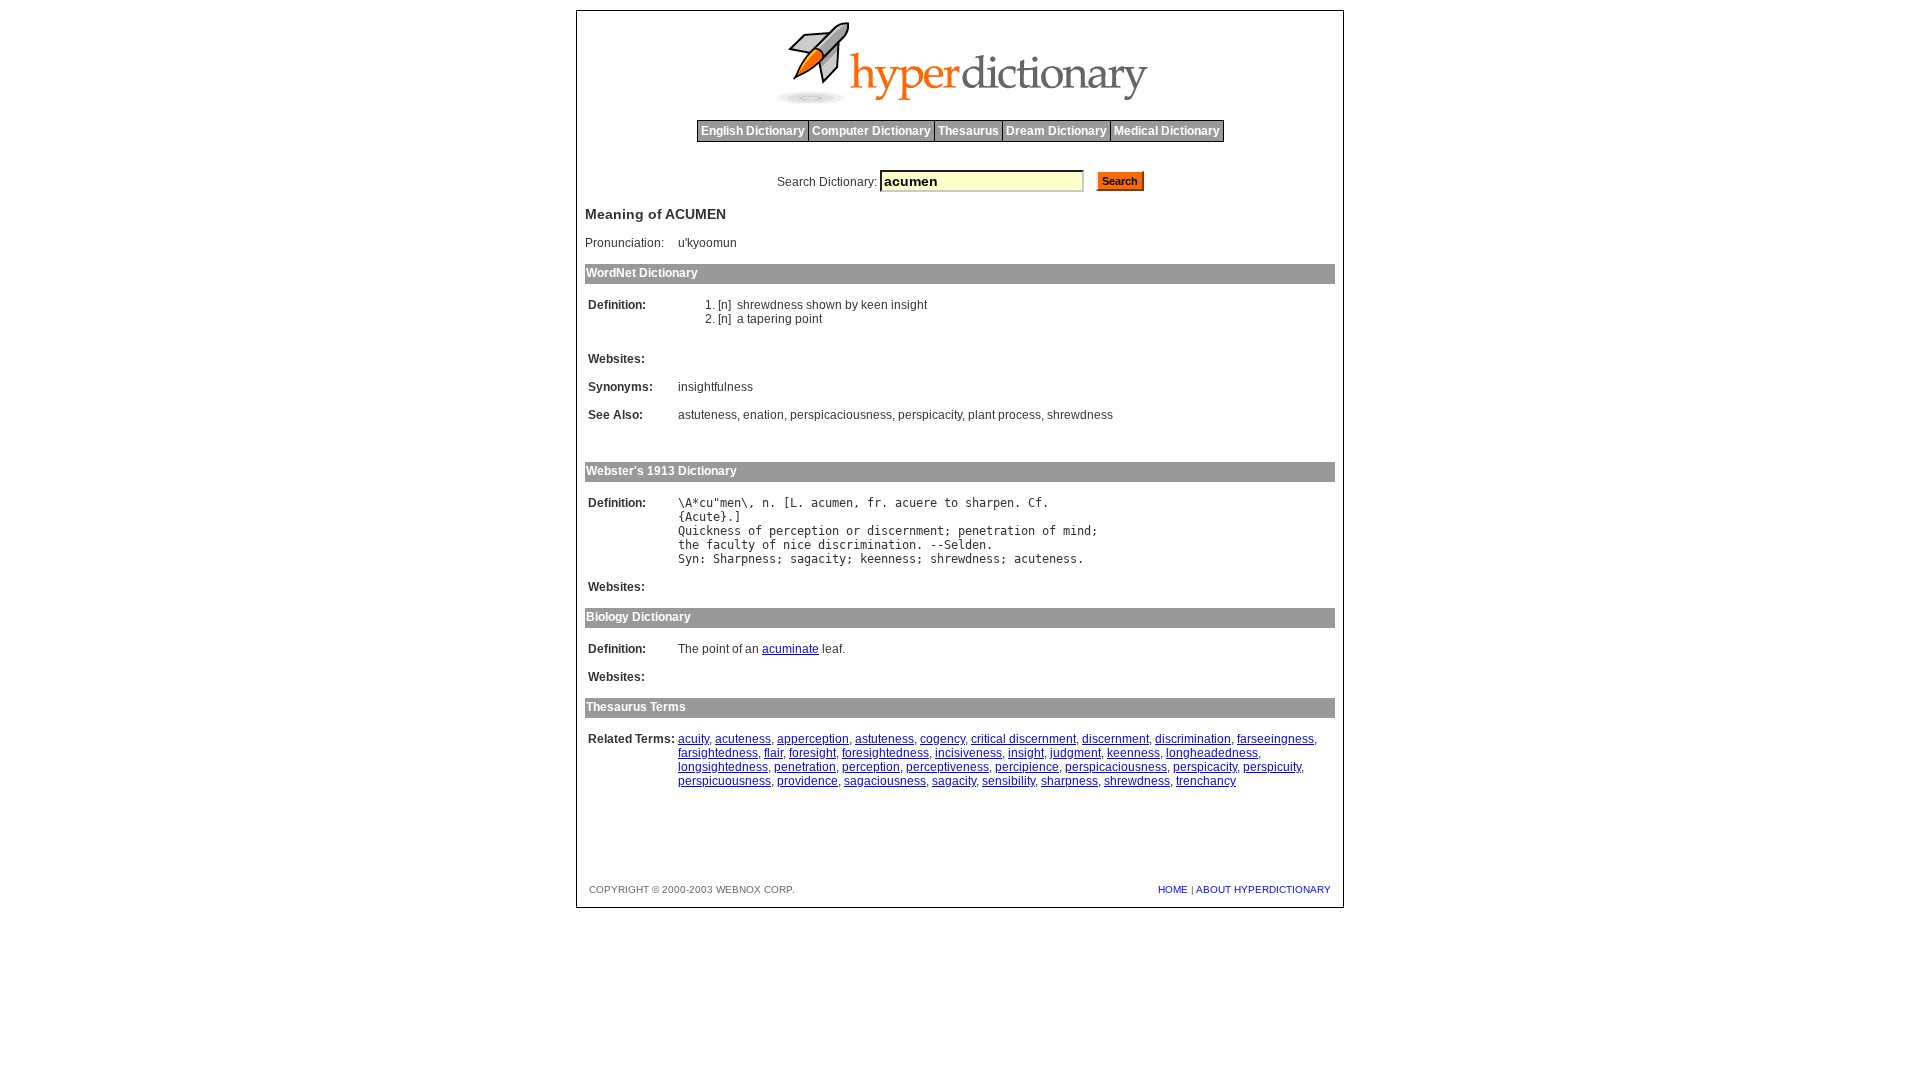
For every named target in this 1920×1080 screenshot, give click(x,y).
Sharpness (744, 559)
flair (773, 753)
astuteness (707, 415)
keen (874, 305)
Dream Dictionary (1056, 131)
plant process (1004, 415)
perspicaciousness (841, 415)
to (951, 503)
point (808, 319)
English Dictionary (753, 131)
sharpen (989, 503)
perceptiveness (947, 767)
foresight (812, 753)
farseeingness (1275, 739)
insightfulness (715, 387)
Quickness (709, 531)
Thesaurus (968, 131)
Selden (965, 545)
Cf (1035, 503)
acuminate (790, 649)
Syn (688, 559)
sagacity (818, 559)
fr (874, 503)
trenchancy (1206, 781)
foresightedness (885, 753)
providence (807, 781)
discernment (905, 531)
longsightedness (723, 767)
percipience (1027, 767)
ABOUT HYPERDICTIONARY (1263, 889)
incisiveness (968, 753)
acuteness (1045, 559)
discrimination (867, 545)
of (755, 531)
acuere (916, 503)
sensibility (1008, 781)
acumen (832, 503)
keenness (888, 559)
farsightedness (718, 753)
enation (763, 415)
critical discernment (1023, 739)
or (853, 531)
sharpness (1069, 781)
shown (824, 305)
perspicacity (930, 415)
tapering (769, 319)
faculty (730, 545)
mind (1077, 531)
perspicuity (1272, 767)
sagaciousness (885, 781)
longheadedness (1212, 753)
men (730, 503)
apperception (813, 739)
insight (909, 305)
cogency (942, 739)
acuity (693, 739)
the (688, 545)
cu (706, 503)
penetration (996, 531)
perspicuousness (724, 781)
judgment (1075, 753)
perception (804, 531)
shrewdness (770, 305)
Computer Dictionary (871, 131)
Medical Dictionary (1167, 131)
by (851, 305)
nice (797, 545)
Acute (702, 517)
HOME (1173, 889)
